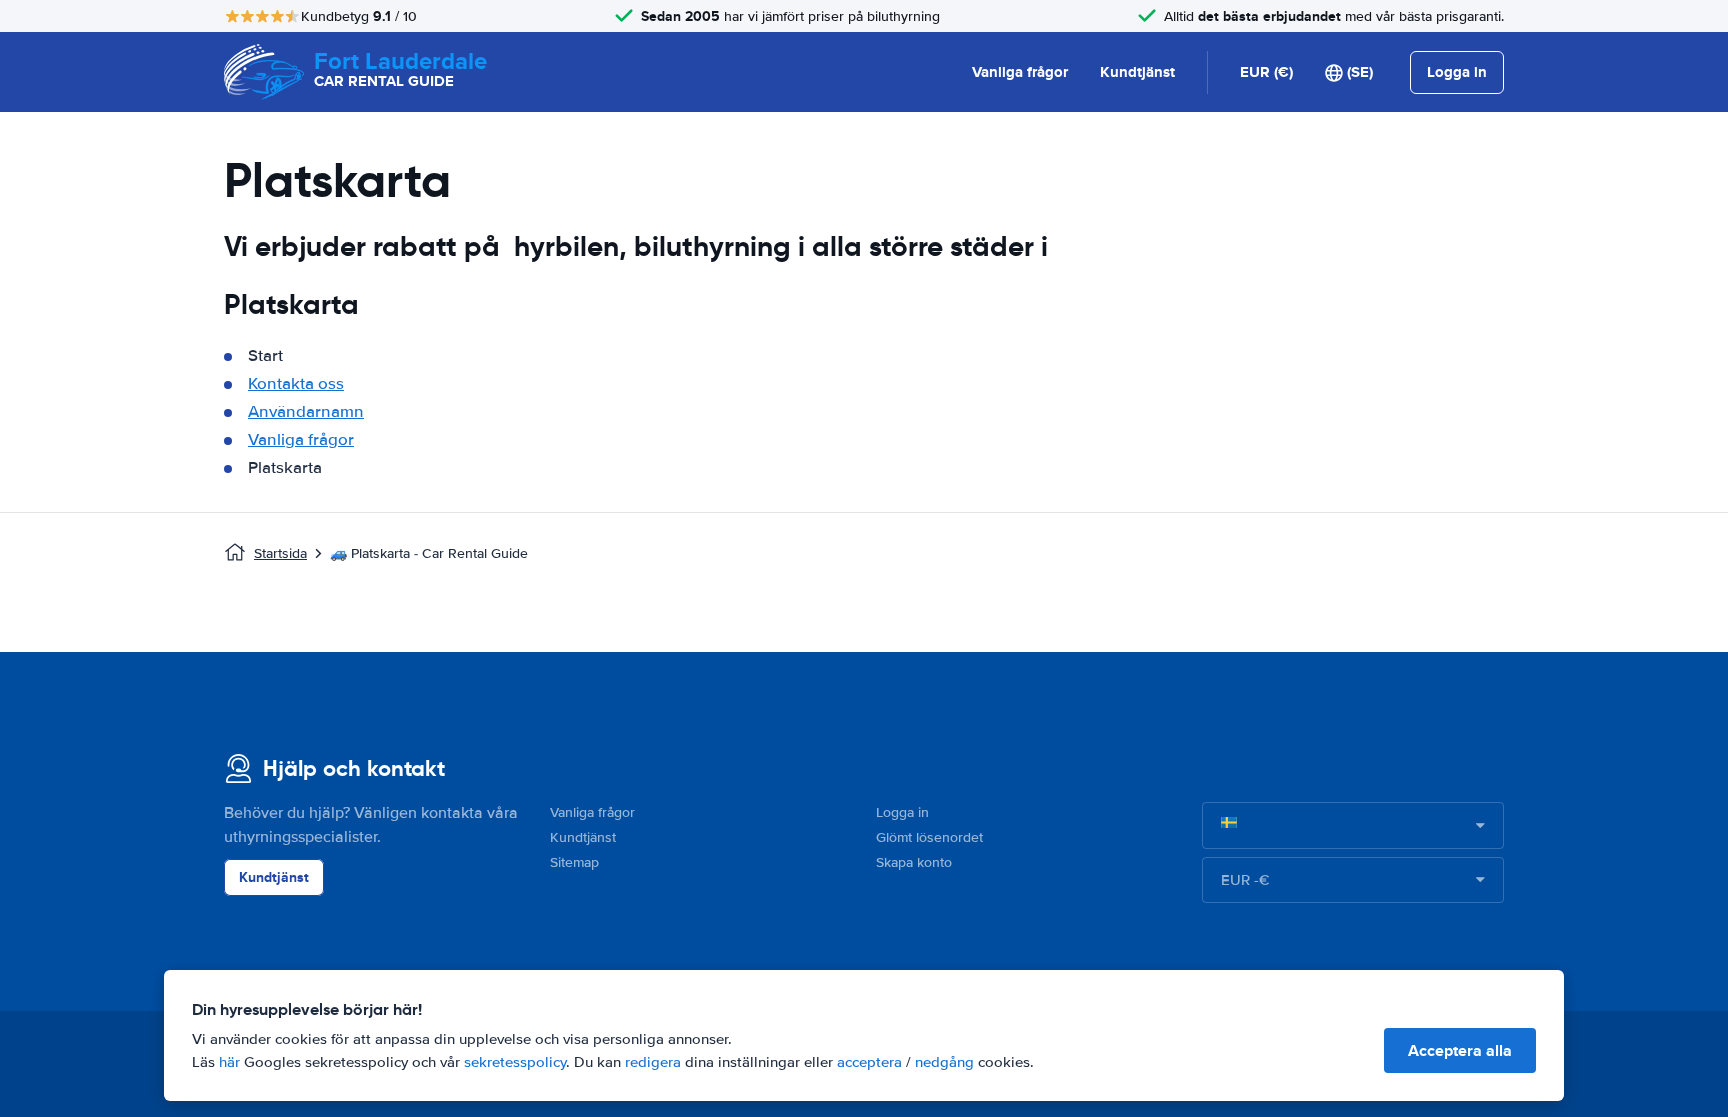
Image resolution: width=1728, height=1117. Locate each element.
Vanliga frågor (1020, 72)
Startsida (280, 553)
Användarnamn (306, 411)
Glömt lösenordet (929, 837)
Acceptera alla (1460, 1050)
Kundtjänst (1137, 72)
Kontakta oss (296, 383)
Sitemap (574, 862)
